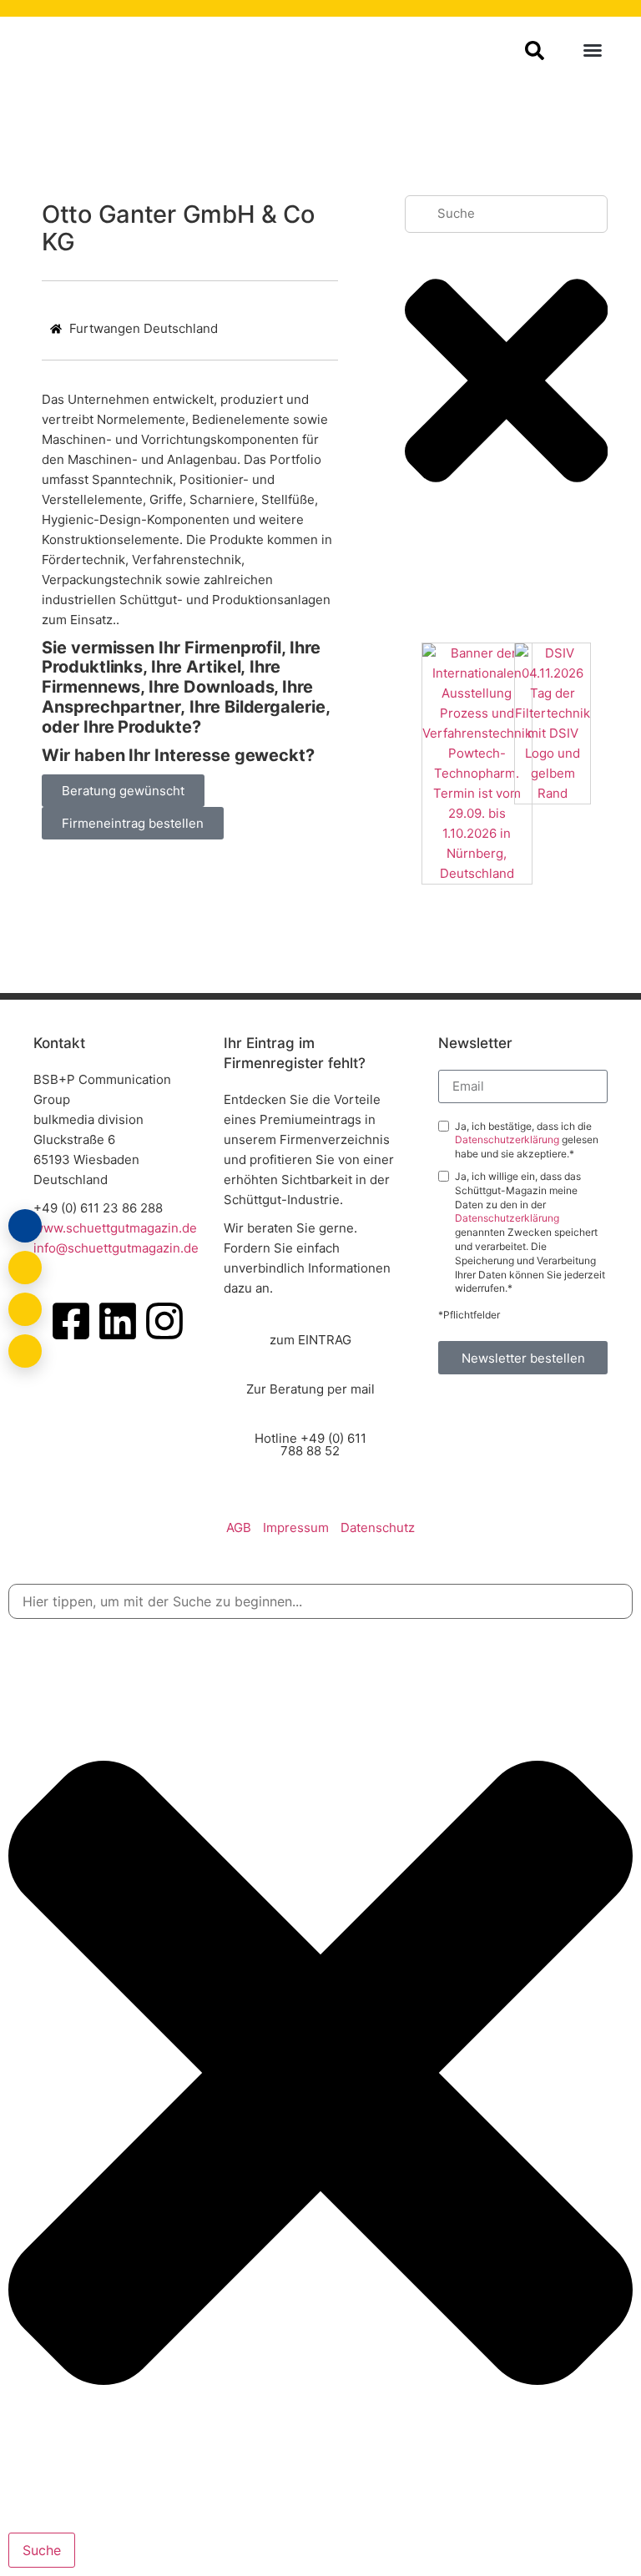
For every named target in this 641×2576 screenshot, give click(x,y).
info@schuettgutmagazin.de (116, 1248)
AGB (239, 1527)
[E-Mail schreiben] (25, 1268)
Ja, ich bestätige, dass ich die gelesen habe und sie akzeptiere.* (527, 1140)
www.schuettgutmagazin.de (115, 1228)
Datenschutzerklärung (508, 1139)
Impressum (296, 1527)
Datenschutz (378, 1527)
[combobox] (507, 214)
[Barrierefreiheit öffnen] (25, 1351)
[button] (593, 50)
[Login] (25, 1226)
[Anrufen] (25, 1309)
